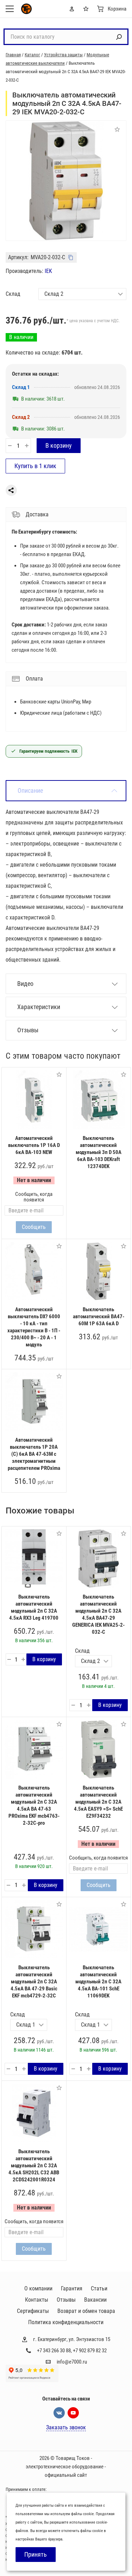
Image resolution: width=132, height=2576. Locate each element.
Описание (30, 790)
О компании (38, 2288)
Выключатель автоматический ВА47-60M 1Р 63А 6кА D (99, 1316)
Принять (36, 2554)
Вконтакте (59, 2413)
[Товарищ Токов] (26, 9)
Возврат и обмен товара (86, 2311)
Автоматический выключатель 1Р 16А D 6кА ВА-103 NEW (34, 1145)
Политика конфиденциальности (66, 2322)
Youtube (73, 2413)
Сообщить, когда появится (34, 1197)
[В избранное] (59, 1075)
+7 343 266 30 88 (54, 2351)
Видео (25, 984)
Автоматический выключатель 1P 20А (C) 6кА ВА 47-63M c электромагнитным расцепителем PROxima (34, 1454)
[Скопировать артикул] (71, 257)
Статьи (99, 2288)
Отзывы (28, 1030)
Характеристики (39, 1007)
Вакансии (95, 2300)
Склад (13, 294)
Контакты (37, 2300)
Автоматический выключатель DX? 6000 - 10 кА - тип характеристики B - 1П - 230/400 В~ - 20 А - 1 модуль (34, 1327)
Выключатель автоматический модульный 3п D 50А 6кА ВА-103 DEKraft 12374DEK (99, 1152)
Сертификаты (33, 2311)
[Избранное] (87, 9)
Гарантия (72, 2288)
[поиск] (119, 37)
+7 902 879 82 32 (90, 2351)
